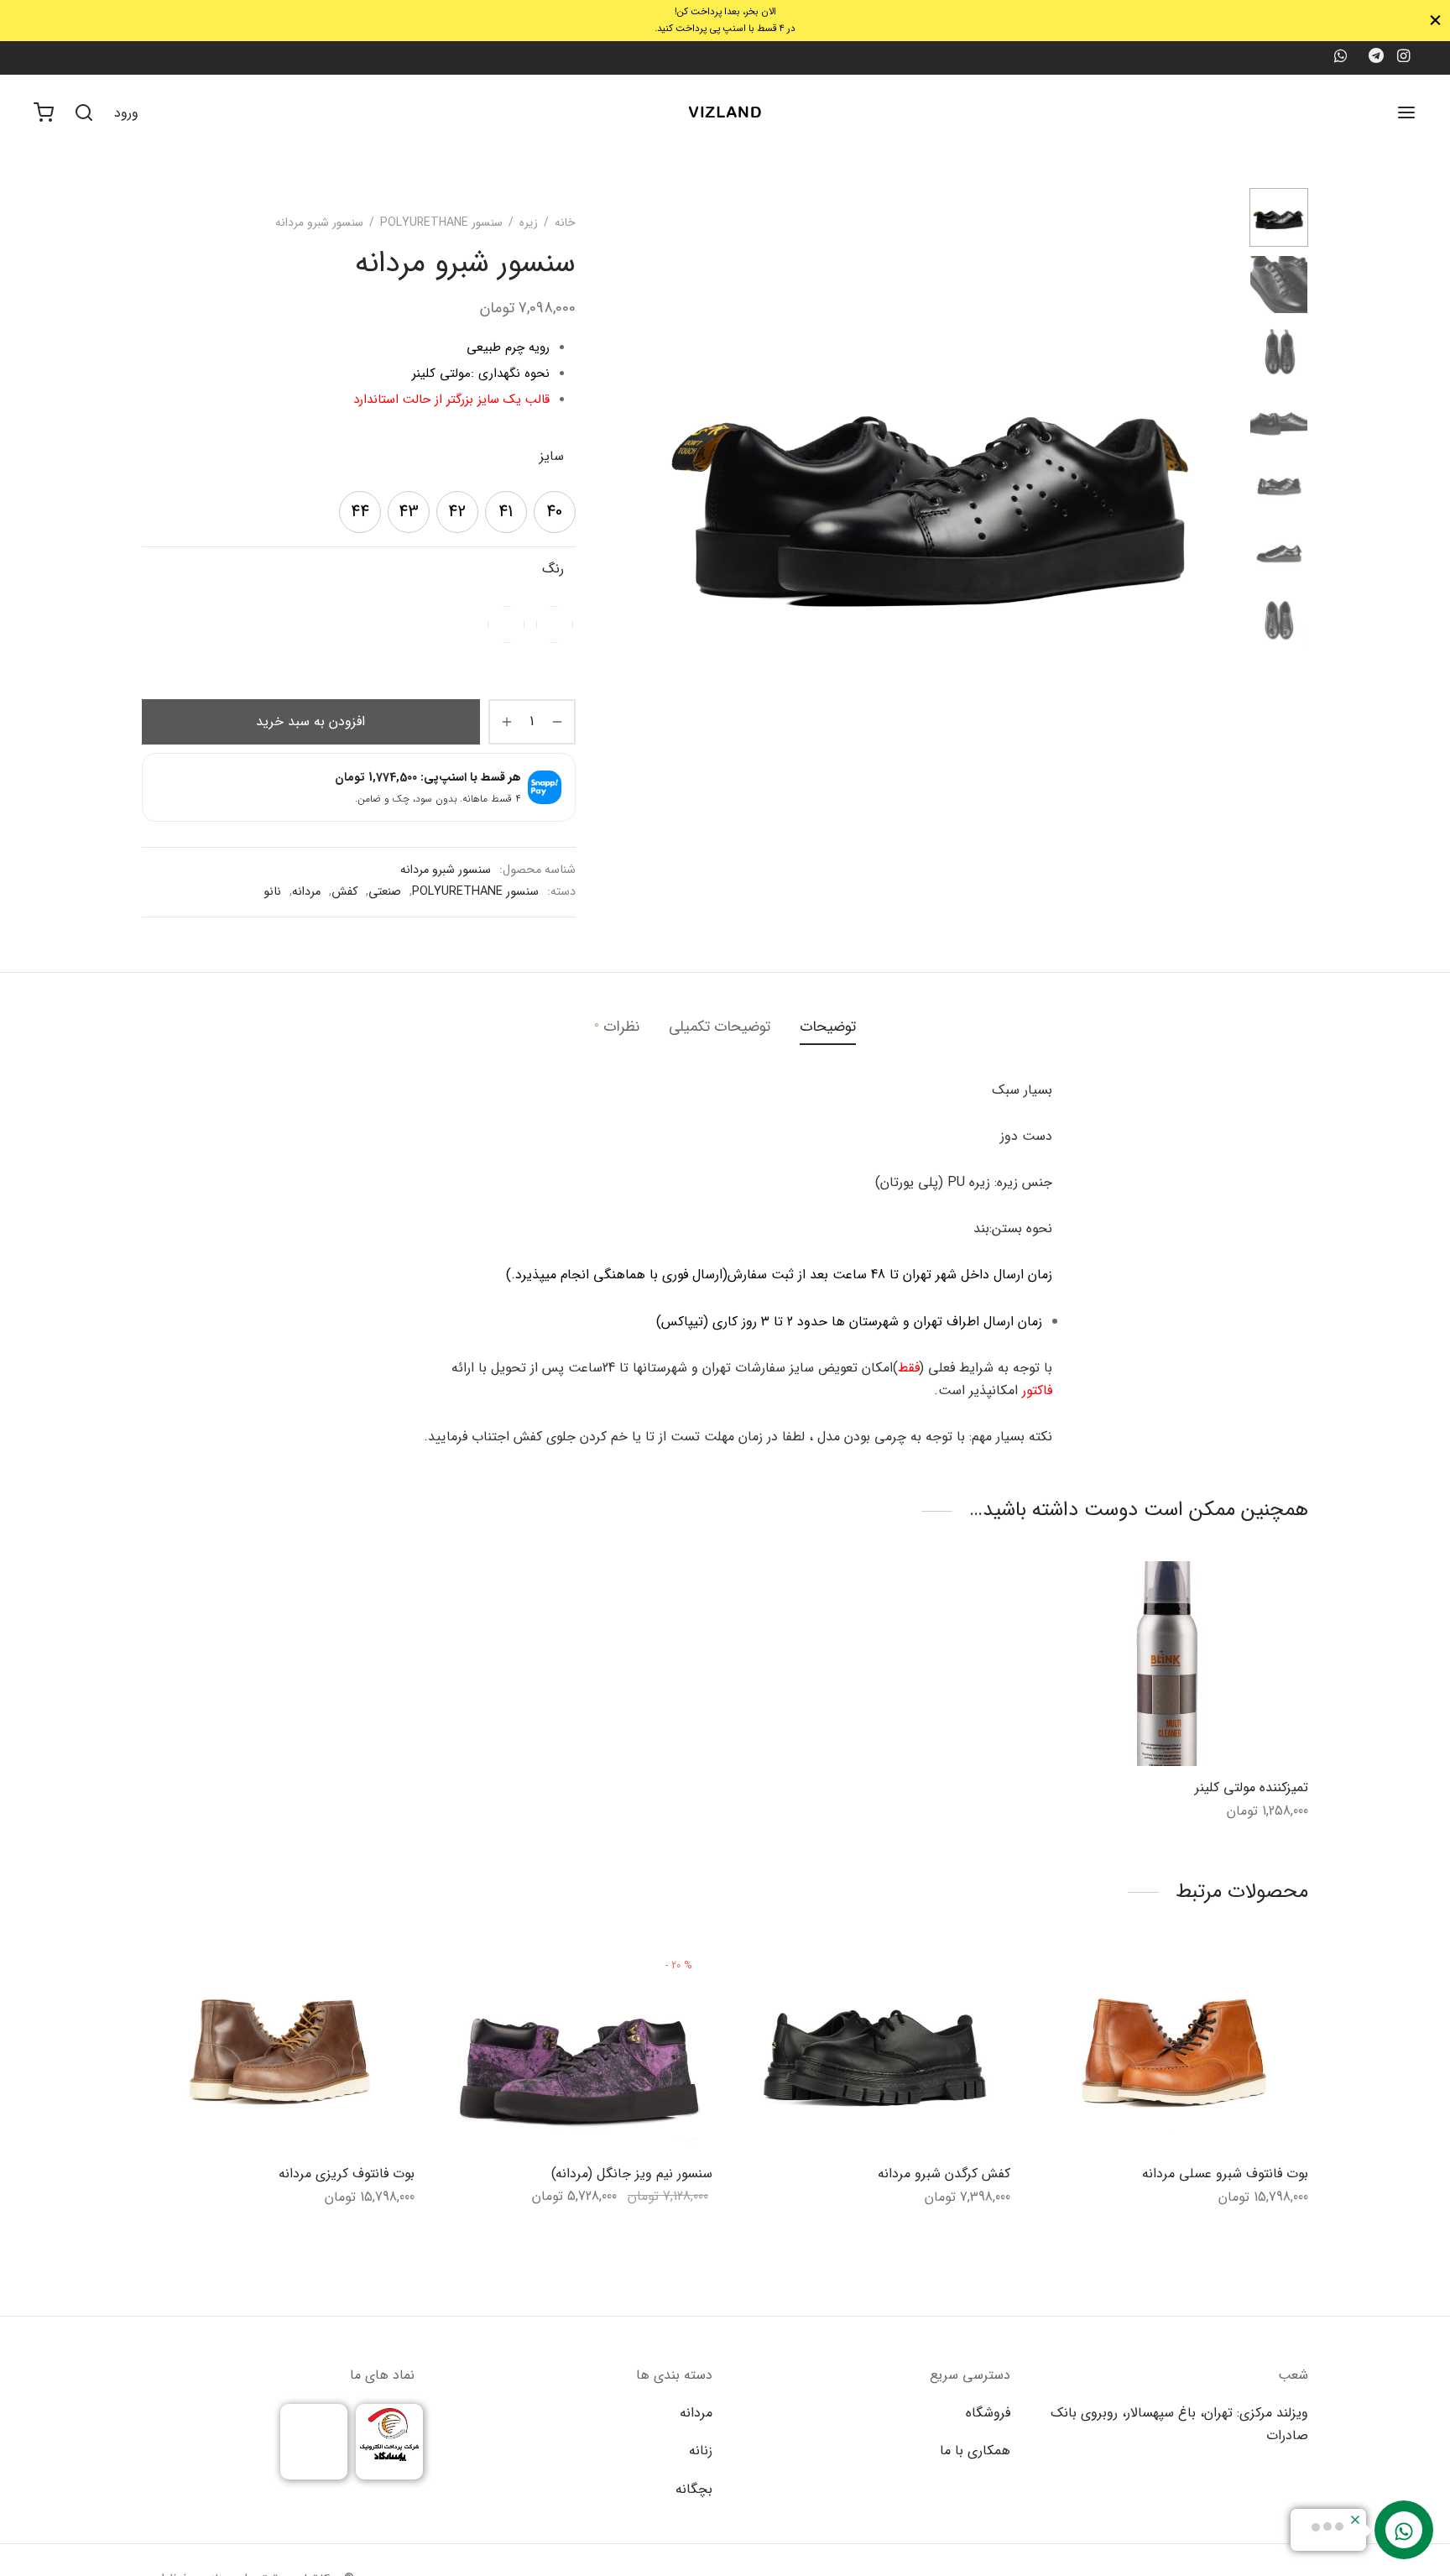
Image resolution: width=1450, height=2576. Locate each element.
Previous (655, 485)
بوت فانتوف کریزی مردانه (347, 2174)
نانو (272, 892)
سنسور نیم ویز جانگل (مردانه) (632, 2174)
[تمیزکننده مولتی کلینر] (1172, 1664)
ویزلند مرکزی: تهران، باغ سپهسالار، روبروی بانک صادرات (1179, 2424)
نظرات (617, 1027)
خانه (565, 222)
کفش (344, 892)
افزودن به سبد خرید (310, 721)
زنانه (701, 2451)
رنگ (553, 569)
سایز (552, 456)
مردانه (306, 892)
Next (1216, 485)
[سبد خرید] (44, 112)
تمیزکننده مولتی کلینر (1252, 1787)
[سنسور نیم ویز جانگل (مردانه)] (576, 2050)
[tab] (828, 1027)
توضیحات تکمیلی (720, 1027)
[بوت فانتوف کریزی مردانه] (278, 2050)
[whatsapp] (1340, 58)
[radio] (555, 512)
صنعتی (385, 892)
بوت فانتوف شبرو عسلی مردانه (1225, 2174)
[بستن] (1435, 21)
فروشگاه (988, 2413)
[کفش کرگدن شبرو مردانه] (874, 2050)
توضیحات (828, 1027)
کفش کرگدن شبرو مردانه (944, 2174)
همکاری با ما (975, 2451)
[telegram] (1376, 58)
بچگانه (694, 2489)
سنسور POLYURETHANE (441, 222)
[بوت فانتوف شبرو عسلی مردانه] (1172, 2050)
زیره (529, 222)
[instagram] (1403, 58)
